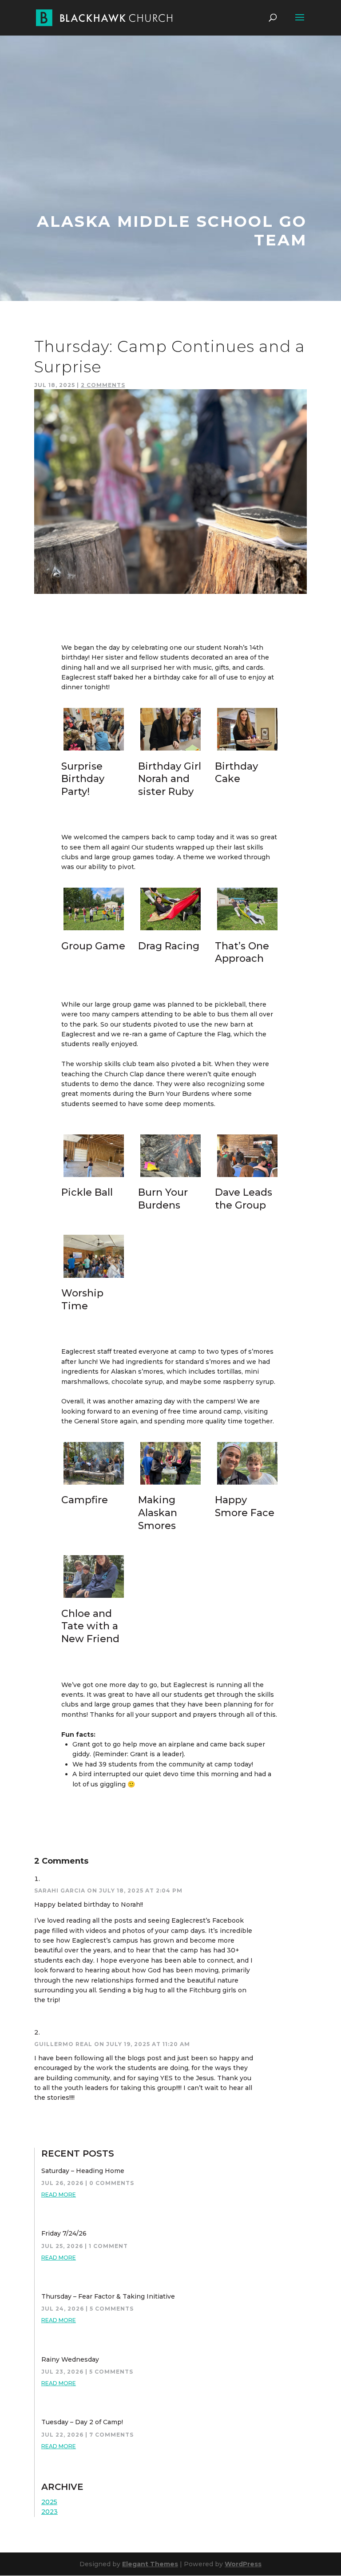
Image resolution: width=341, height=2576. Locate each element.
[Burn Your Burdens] (170, 1177)
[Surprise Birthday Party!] (94, 751)
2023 (50, 2512)
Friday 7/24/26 (64, 2233)
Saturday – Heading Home (83, 2171)
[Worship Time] (94, 1278)
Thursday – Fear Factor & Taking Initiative (108, 2296)
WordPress (243, 2564)
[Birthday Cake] (247, 751)
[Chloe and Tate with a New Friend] (94, 1598)
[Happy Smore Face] (247, 1485)
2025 (49, 2502)
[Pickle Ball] (94, 1177)
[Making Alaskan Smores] (170, 1485)
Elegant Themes (150, 2564)
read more (59, 2195)
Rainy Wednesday (70, 2359)
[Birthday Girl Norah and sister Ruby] (170, 751)
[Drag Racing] (170, 930)
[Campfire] (94, 1485)
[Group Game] (94, 930)
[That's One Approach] (247, 930)
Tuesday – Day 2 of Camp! (82, 2422)
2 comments (103, 385)
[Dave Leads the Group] (247, 1177)
